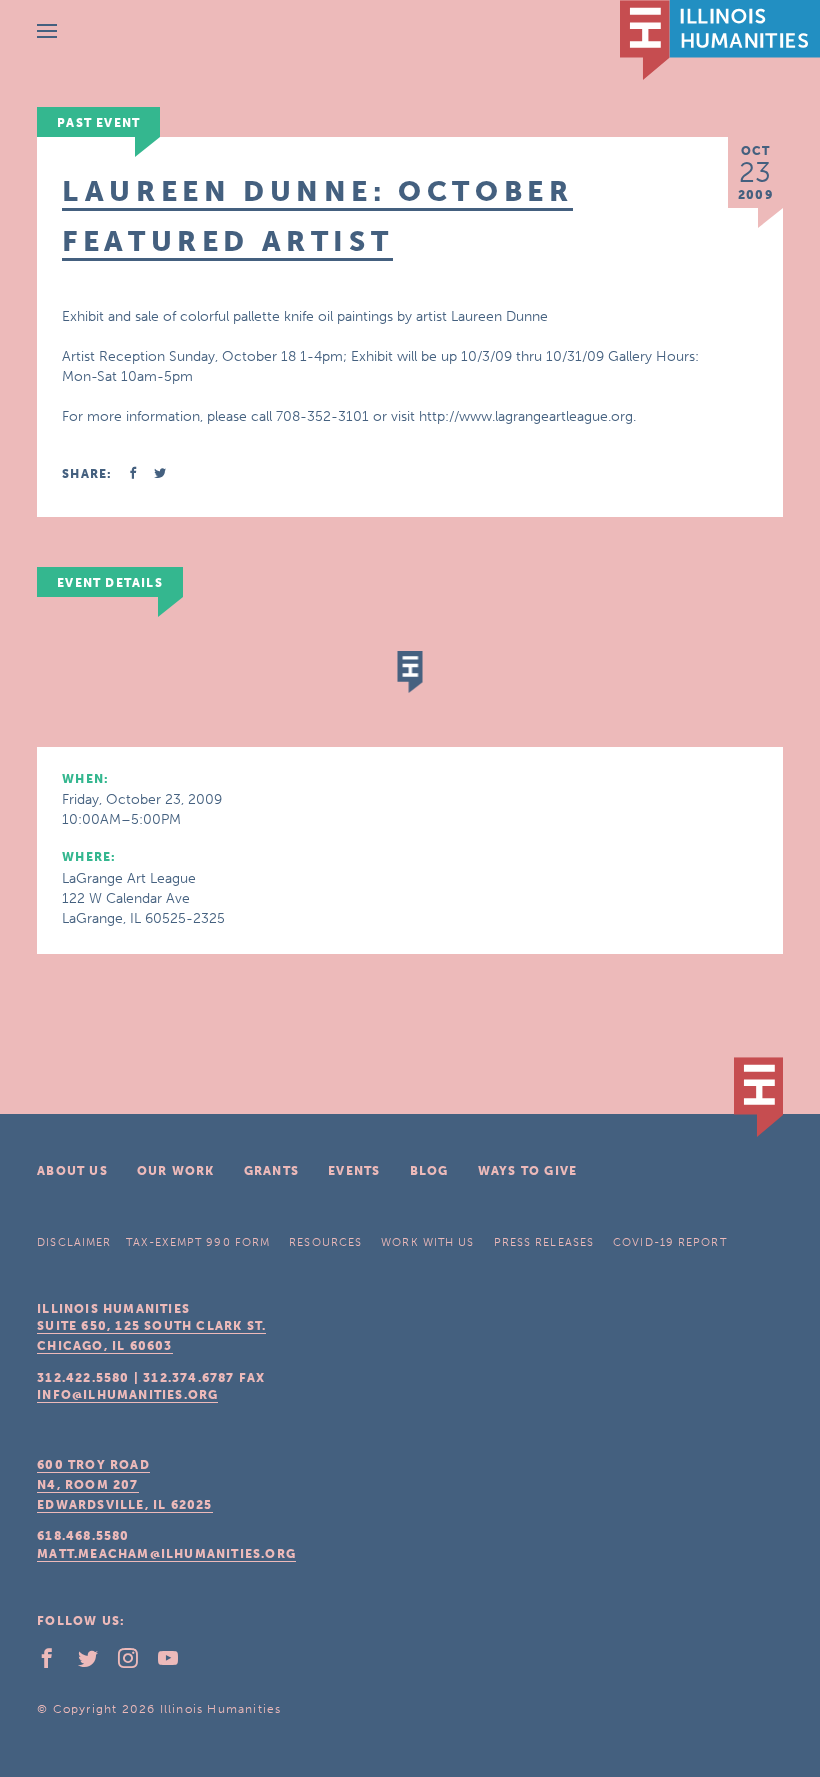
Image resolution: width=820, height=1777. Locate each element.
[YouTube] (176, 1663)
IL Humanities (720, 40)
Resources (325, 1242)
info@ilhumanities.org (127, 1395)
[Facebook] (55, 1663)
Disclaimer (74, 1242)
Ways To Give (527, 1171)
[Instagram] (136, 1663)
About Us (72, 1171)
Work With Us (427, 1242)
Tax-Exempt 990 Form (198, 1242)
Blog (429, 1171)
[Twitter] (96, 1663)
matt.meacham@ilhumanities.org (166, 1554)
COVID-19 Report (670, 1242)
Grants (271, 1171)
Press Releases (544, 1242)
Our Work (176, 1171)
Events (354, 1171)
